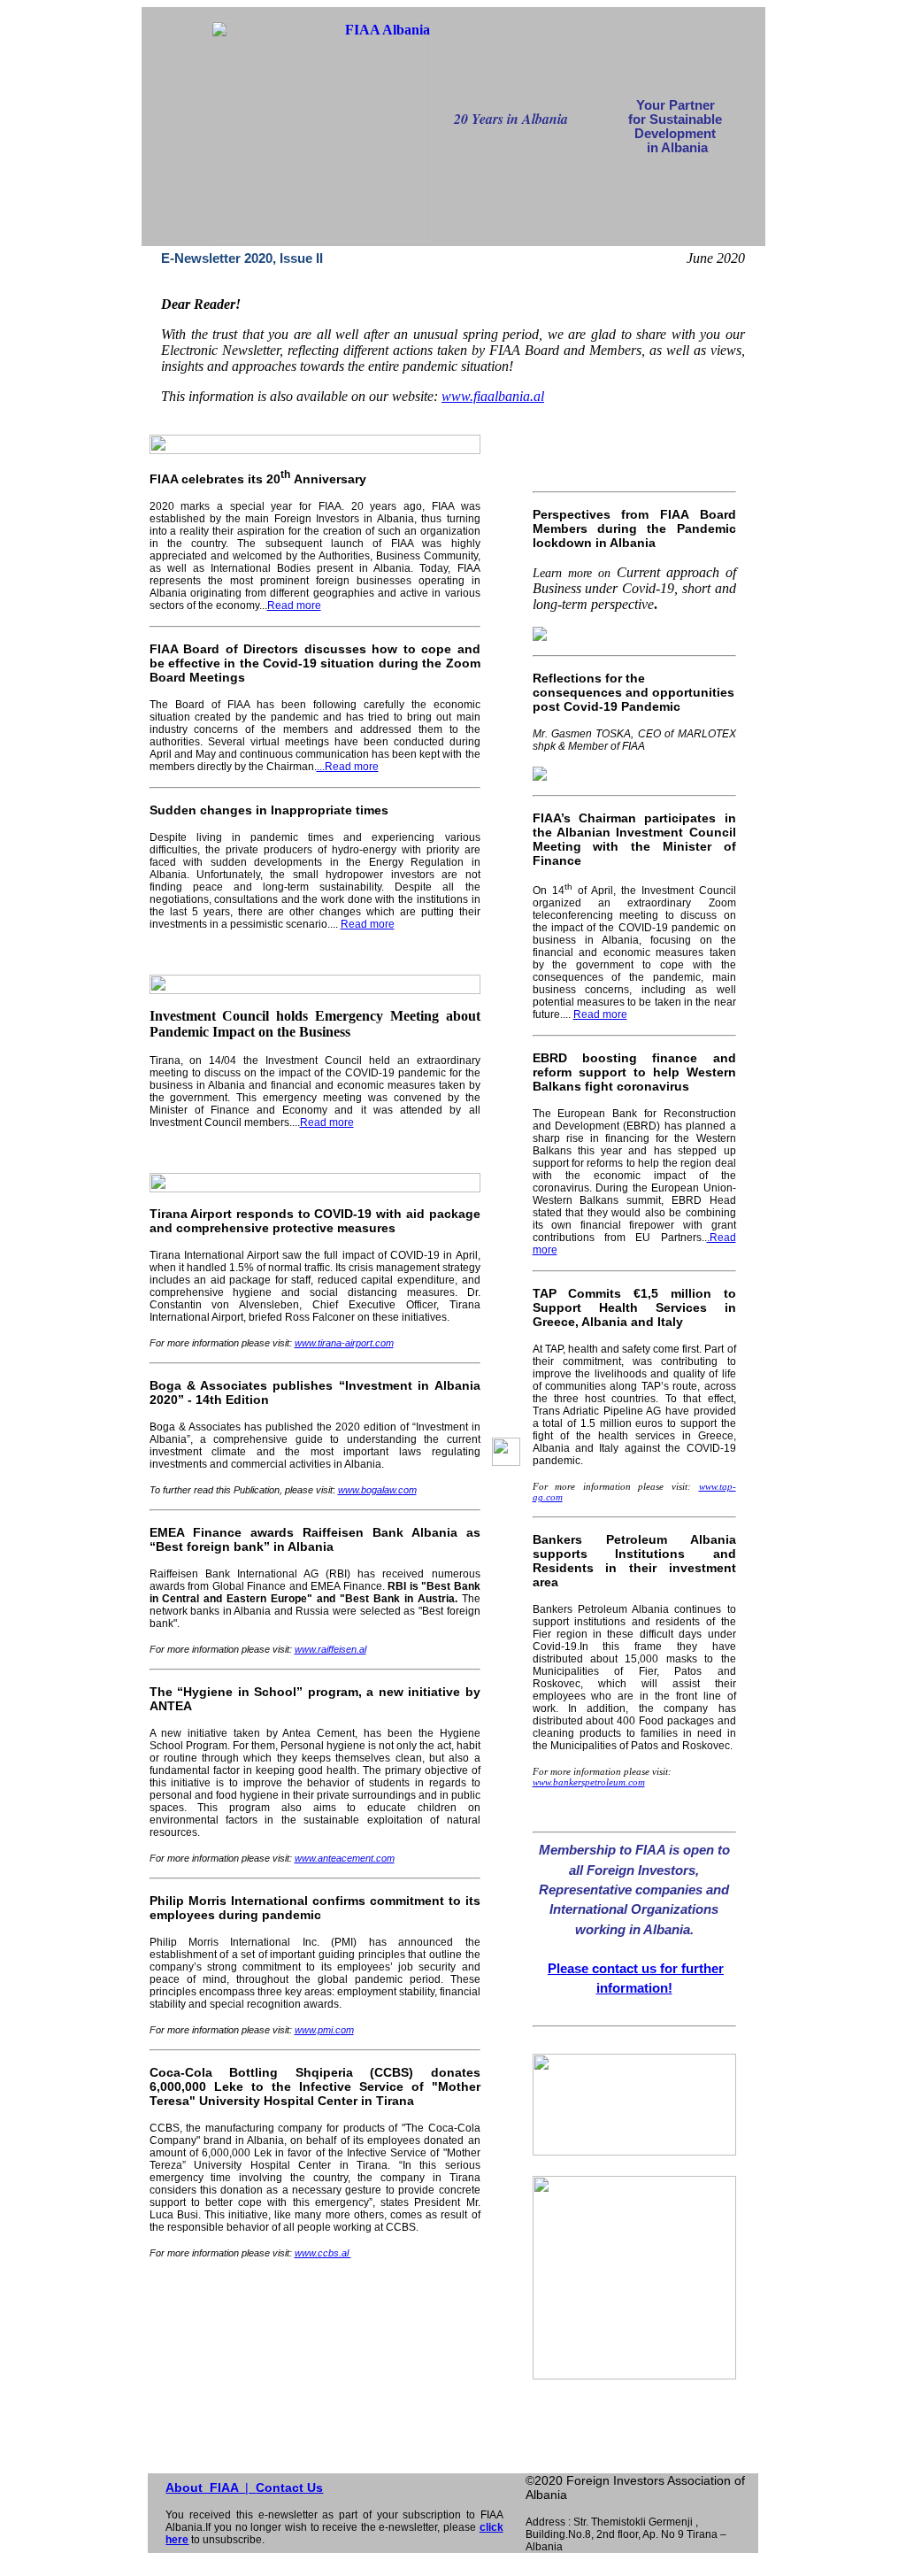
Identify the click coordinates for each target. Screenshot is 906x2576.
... (321, 767)
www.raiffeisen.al (330, 1649)
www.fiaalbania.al (493, 396)
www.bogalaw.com (377, 1490)
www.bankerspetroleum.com (589, 1782)
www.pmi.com (324, 2030)
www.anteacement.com (345, 1858)
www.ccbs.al (323, 2253)
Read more (294, 605)
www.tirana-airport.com (344, 1343)
